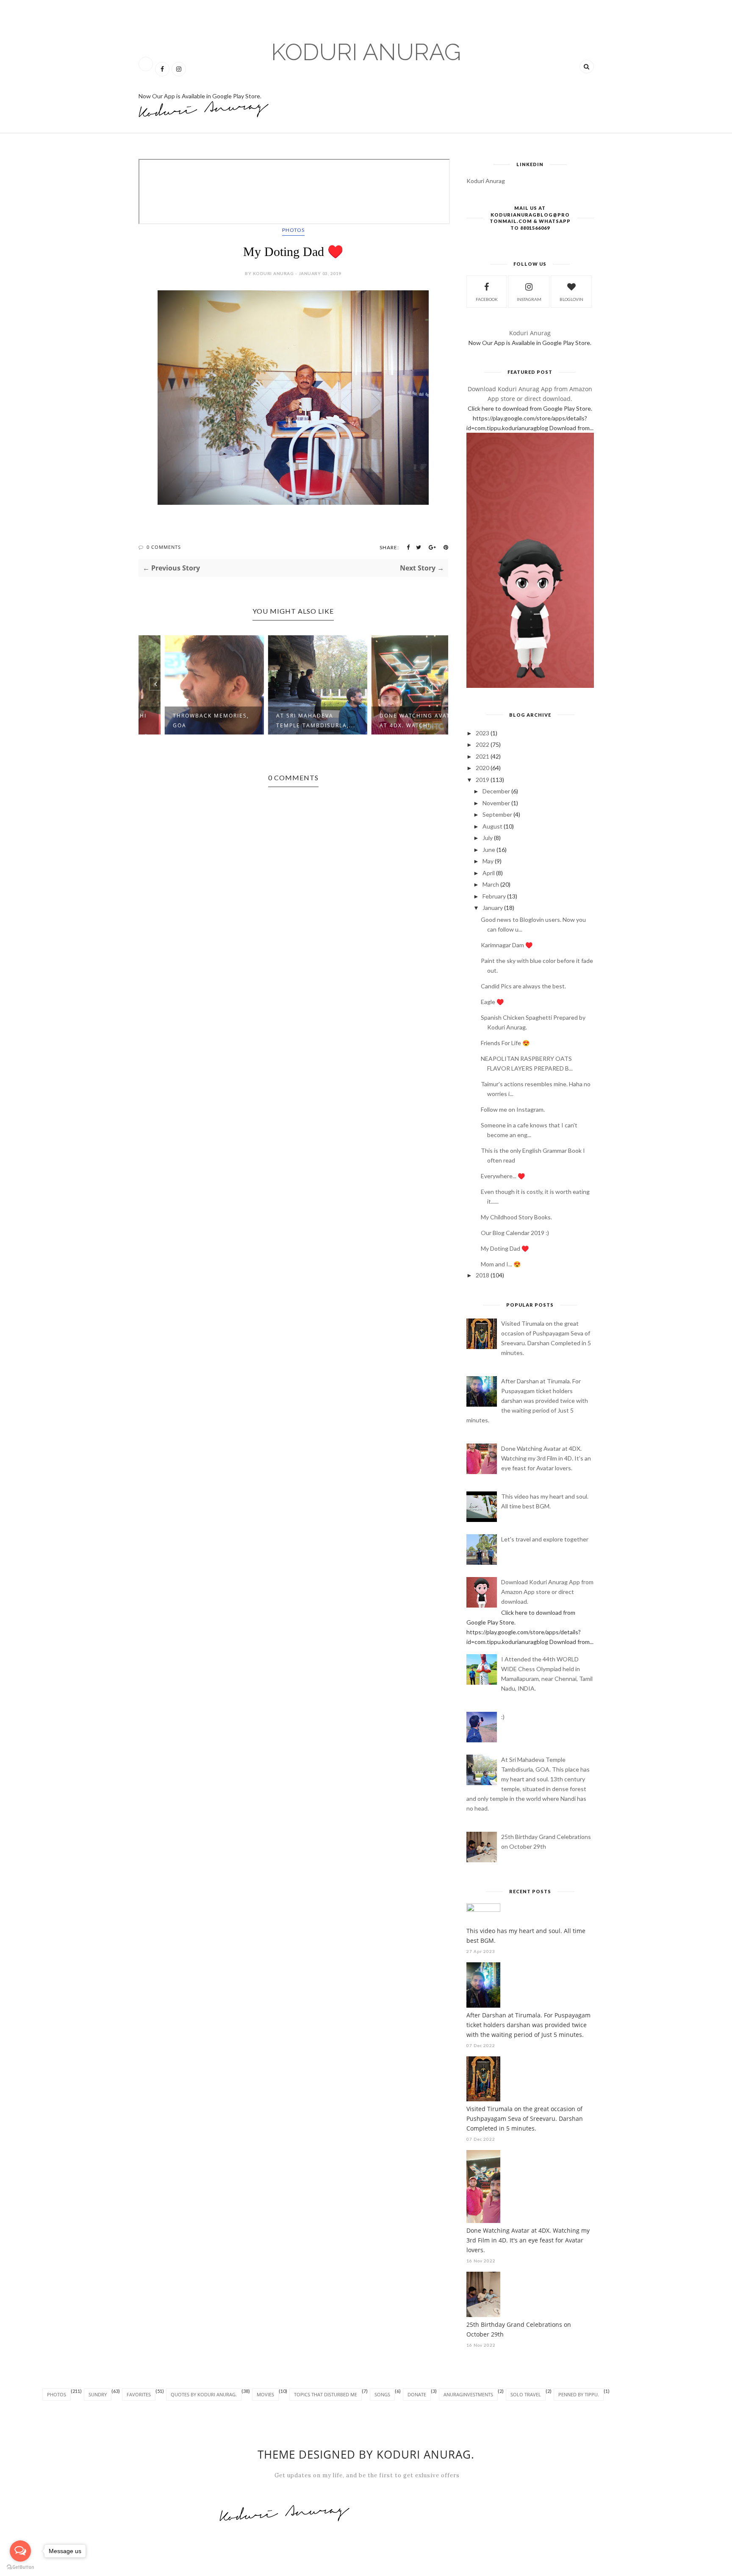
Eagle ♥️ (492, 1002)
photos (293, 230)
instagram (529, 299)
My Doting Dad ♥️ (505, 1248)
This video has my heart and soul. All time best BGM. (526, 1936)
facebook (487, 299)
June (489, 850)
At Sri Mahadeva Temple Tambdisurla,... (292, 721)
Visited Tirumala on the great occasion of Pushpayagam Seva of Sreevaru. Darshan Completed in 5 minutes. (525, 2118)
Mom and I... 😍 (501, 1264)
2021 (482, 756)
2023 (482, 733)
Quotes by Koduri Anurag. (204, 2394)
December (496, 791)
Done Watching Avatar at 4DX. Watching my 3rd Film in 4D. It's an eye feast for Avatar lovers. (546, 1458)
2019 (482, 780)
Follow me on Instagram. (513, 1109)
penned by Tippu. (579, 2394)
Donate (417, 2394)
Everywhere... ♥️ (503, 1176)
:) (503, 1717)
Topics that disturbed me (326, 2394)
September (497, 814)
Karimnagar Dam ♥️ (507, 945)
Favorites (139, 2394)
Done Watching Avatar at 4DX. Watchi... (395, 721)
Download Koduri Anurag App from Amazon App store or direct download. (547, 1592)
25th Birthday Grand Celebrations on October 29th (519, 2329)
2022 (482, 744)
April (489, 873)
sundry (98, 2394)
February (494, 896)
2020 (482, 768)
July (488, 838)
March (491, 884)
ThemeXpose (148, 2571)
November (496, 803)
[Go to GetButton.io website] (20, 2567)
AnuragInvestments (468, 2394)
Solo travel (526, 2394)
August (492, 826)
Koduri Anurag (366, 52)
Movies (265, 2394)
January (493, 908)
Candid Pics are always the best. (523, 986)
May (488, 861)
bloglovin (571, 299)
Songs (382, 2394)
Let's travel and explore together (545, 1539)
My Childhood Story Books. (516, 1217)
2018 (482, 1275)
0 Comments (164, 547)
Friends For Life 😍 (505, 1043)
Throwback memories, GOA (187, 721)
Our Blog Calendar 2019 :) (515, 1233)
